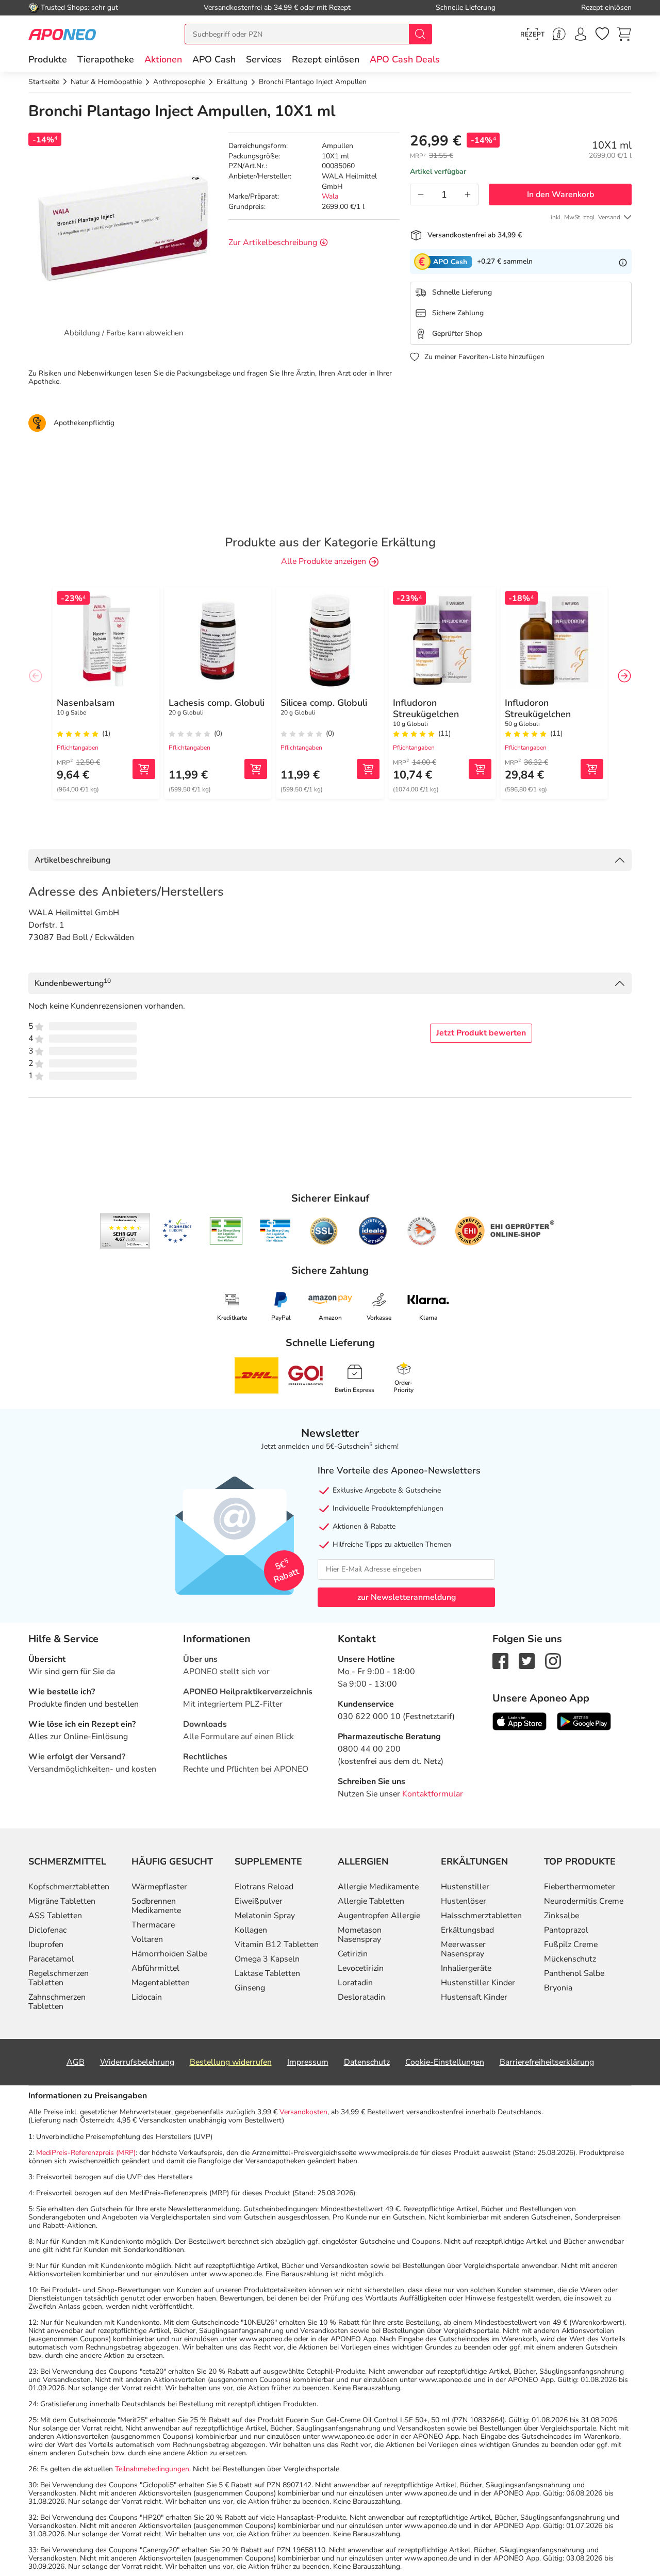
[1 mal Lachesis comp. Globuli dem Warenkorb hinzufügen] (256, 769)
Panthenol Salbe (574, 1973)
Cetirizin (353, 1954)
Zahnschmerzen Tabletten (57, 2002)
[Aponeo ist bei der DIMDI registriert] (226, 1231)
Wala (330, 196)
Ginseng (250, 1988)
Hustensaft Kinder (474, 1997)
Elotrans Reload (264, 1887)
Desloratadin (361, 1997)
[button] (163, 59)
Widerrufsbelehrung (137, 2062)
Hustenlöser (464, 1901)
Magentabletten (161, 1983)
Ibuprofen (46, 1945)
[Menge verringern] (421, 195)
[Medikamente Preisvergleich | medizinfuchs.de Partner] (422, 1231)
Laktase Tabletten (267, 1973)
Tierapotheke (106, 59)
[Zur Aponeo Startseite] (62, 34)
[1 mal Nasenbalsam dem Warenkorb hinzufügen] (144, 769)
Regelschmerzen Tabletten (59, 1978)
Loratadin (355, 1983)
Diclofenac (47, 1930)
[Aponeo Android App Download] (584, 1721)
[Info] (623, 262)
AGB (76, 2062)
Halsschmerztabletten (481, 1916)
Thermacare (153, 1925)
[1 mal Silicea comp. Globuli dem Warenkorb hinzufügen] (368, 769)
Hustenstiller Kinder (478, 1983)
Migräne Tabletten (62, 1901)
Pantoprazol (566, 1930)
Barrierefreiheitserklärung (547, 2062)
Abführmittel (155, 1968)
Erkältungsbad (467, 1930)
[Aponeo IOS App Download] (519, 1721)
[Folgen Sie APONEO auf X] (527, 1660)
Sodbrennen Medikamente (156, 1906)
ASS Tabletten (55, 1916)
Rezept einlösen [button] (326, 59)
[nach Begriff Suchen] (420, 34)
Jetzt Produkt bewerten (481, 1033)
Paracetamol (51, 1959)
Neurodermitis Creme (584, 1901)
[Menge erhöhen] (468, 195)
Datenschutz (367, 2062)
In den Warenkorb (560, 195)
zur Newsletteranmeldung (407, 1597)
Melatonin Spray (265, 1916)
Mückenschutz (570, 1959)
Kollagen (251, 1930)
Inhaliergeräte (466, 1968)
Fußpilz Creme (571, 1945)
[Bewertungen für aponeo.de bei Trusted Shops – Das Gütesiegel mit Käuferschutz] (125, 1231)
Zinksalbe (562, 1916)
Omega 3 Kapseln (267, 1959)
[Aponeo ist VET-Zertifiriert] (275, 1231)
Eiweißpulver (259, 1901)
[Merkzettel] (602, 34)
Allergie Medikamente (378, 1887)
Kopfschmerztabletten (69, 1887)
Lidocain (147, 1997)
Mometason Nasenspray (360, 1935)
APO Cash (214, 59)
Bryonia (558, 1988)
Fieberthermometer (580, 1887)
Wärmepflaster (159, 1887)
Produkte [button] (48, 59)
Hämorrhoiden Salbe (169, 1954)
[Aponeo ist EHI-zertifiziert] (177, 1231)
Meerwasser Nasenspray (463, 1949)
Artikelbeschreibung (72, 860)
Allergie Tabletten (371, 1901)
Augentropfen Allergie (379, 1916)
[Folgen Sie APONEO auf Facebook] (500, 1660)
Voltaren (147, 1939)
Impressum (308, 2062)
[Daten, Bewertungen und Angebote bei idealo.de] (373, 1231)
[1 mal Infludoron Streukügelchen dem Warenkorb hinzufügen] (480, 769)
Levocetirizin (361, 1968)
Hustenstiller (465, 1887)
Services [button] (264, 59)
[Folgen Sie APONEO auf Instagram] (553, 1660)
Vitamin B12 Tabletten (277, 1945)
